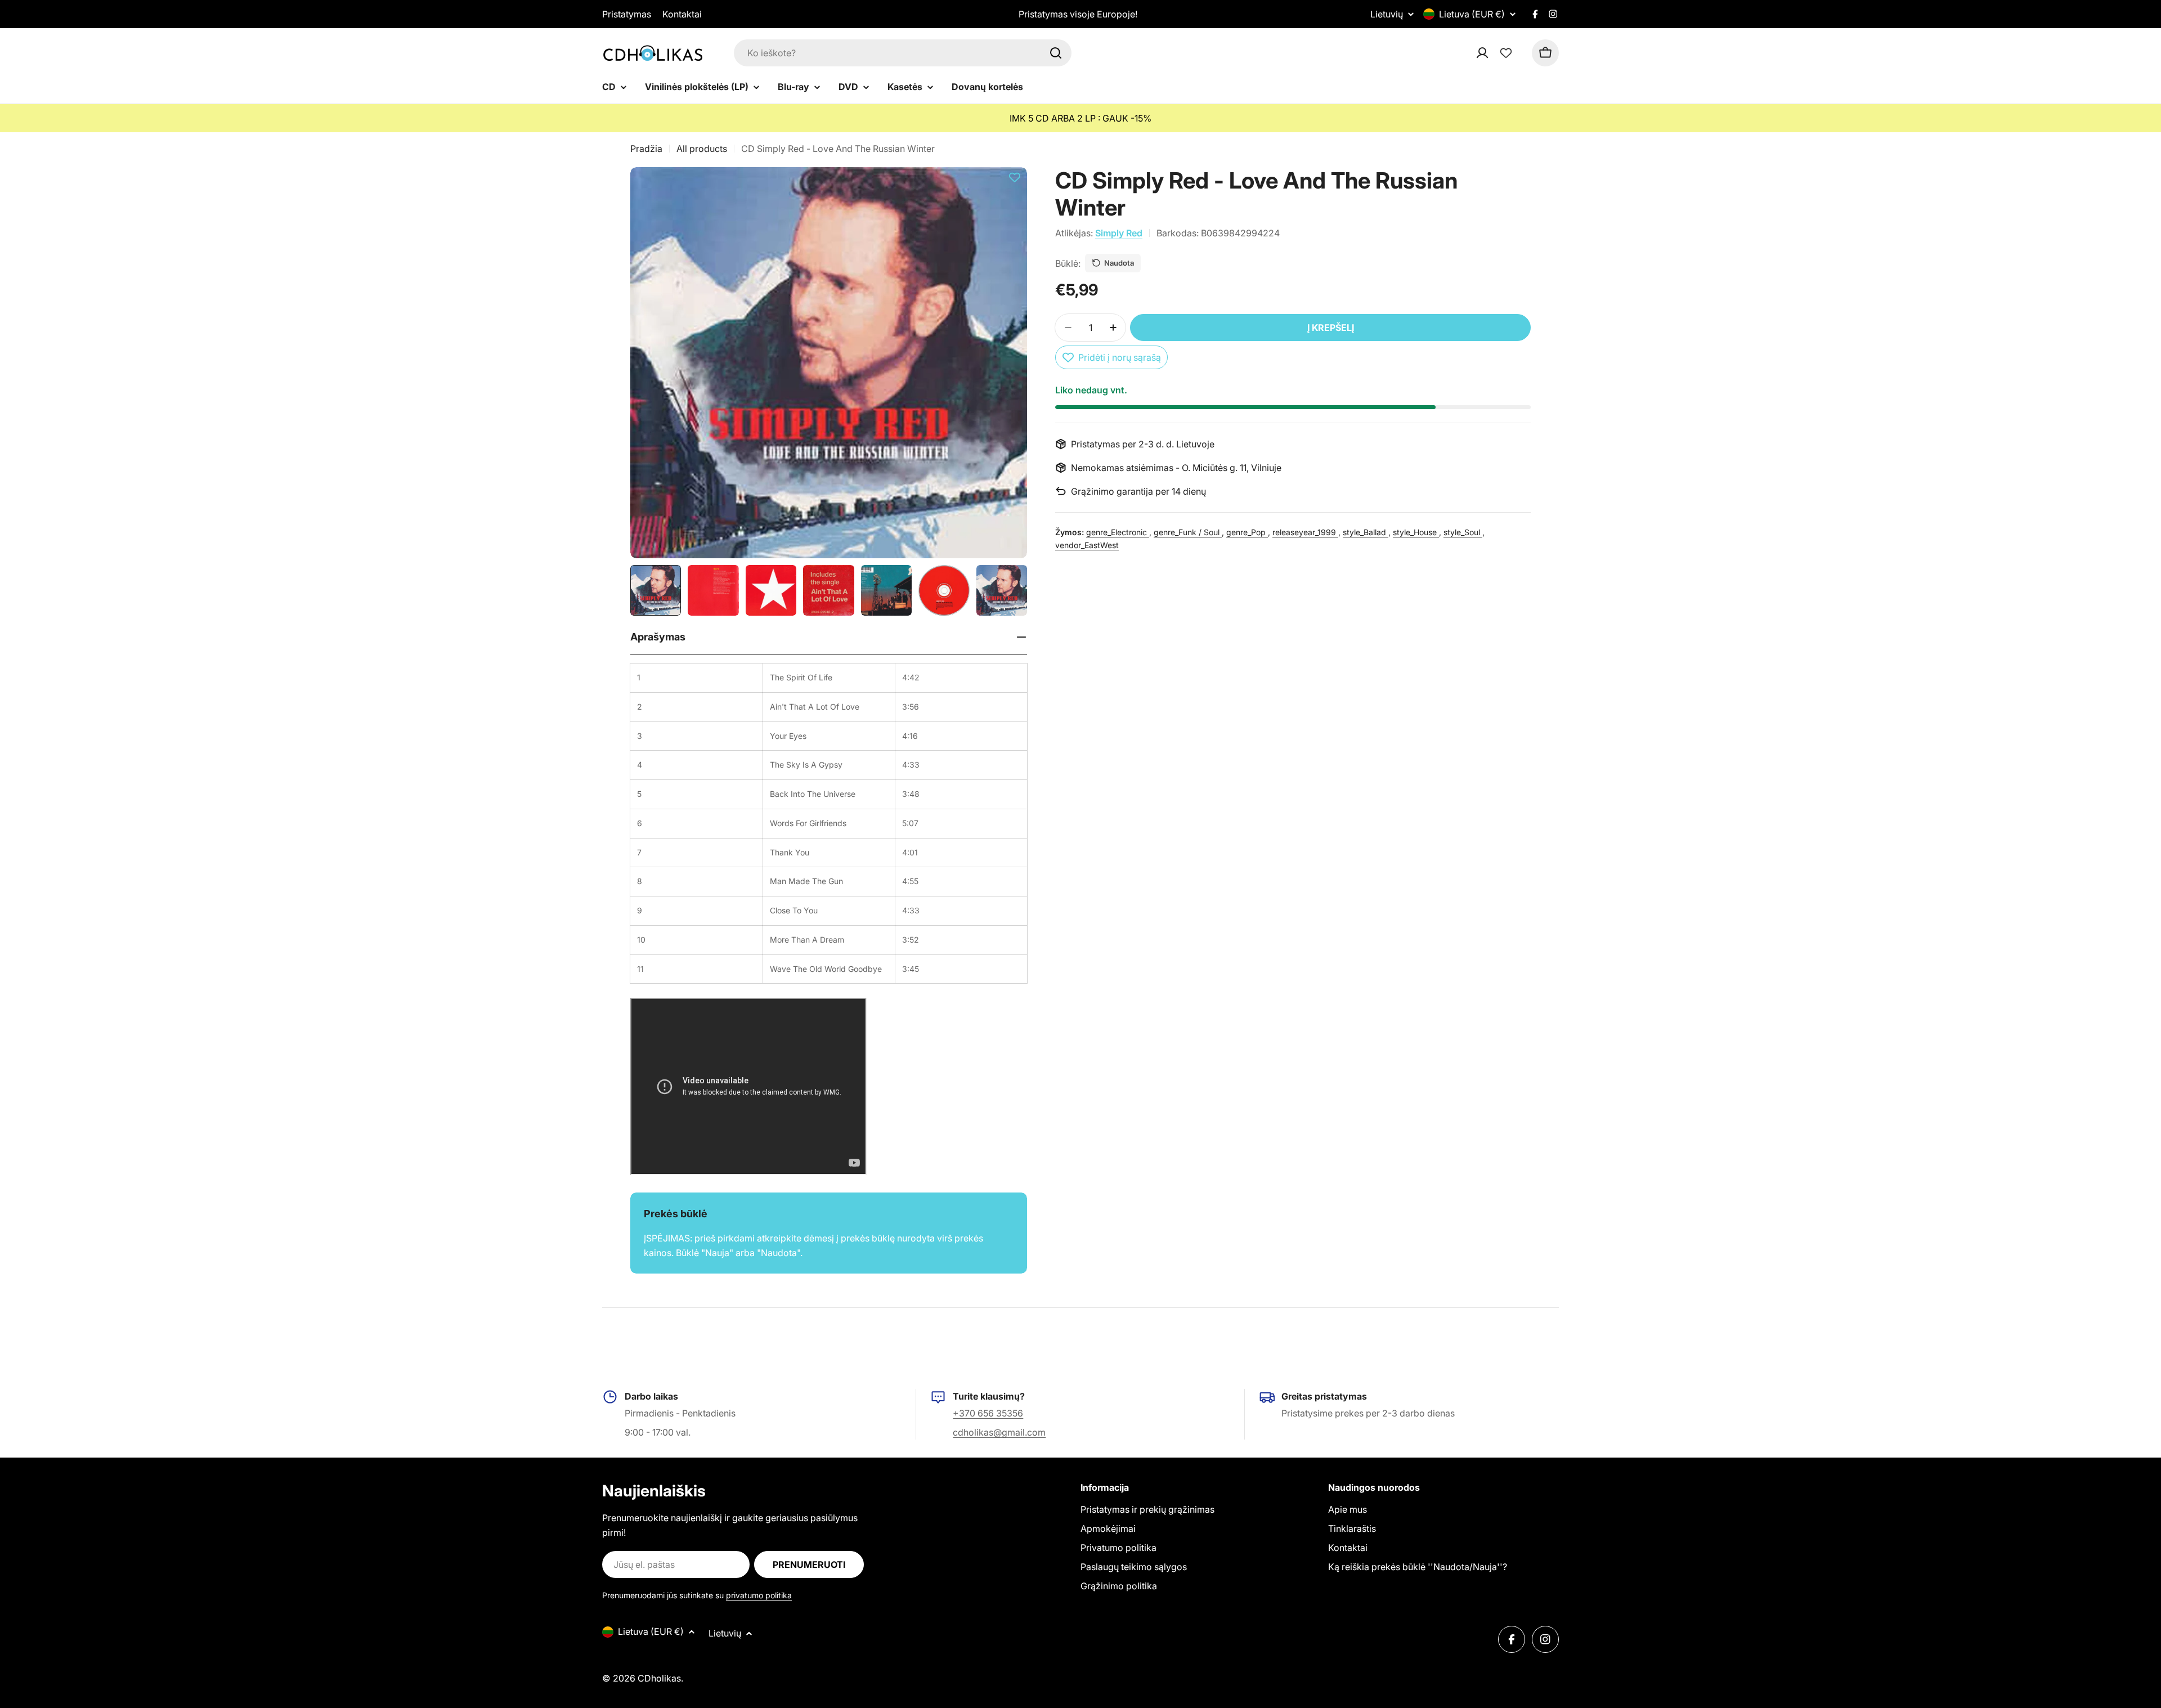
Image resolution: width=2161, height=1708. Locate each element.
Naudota (1119, 263)
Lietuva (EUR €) (1472, 14)
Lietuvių (1387, 14)
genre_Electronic (1118, 532)
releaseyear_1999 (1305, 532)
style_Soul (1463, 532)
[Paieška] (1056, 53)
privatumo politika (759, 1595)
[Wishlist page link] (1506, 53)
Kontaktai (682, 14)
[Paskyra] (1497, 53)
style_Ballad (1366, 532)
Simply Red (1119, 233)
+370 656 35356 (988, 1413)
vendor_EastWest (1087, 544)
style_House (1416, 532)
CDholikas (659, 1678)
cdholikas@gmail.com (999, 1432)
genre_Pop (1247, 532)
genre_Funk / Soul (1188, 532)
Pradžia (646, 149)
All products (702, 149)
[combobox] (903, 53)
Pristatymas (627, 14)
